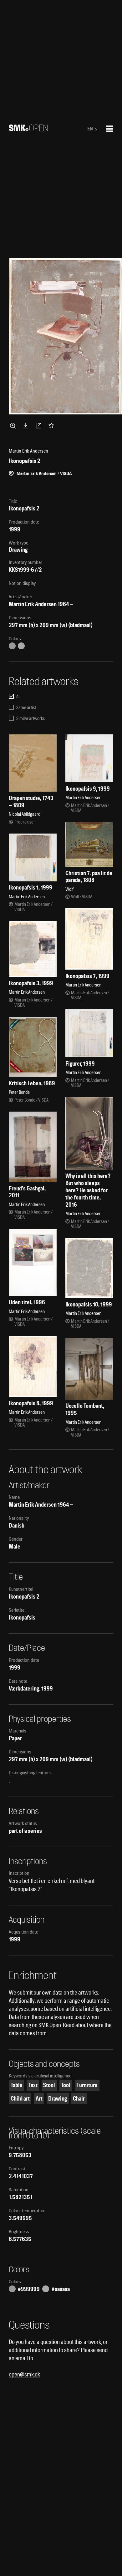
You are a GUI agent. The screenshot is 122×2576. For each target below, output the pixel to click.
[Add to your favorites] (53, 425)
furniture (87, 2085)
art (39, 2099)
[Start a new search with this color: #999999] (12, 646)
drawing (58, 2099)
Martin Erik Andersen (33, 604)
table (17, 2085)
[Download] (27, 425)
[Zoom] (14, 425)
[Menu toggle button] (110, 129)
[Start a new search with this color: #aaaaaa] (21, 646)
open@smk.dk (24, 2374)
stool (49, 2085)
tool (66, 2085)
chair (79, 2099)
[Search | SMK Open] (28, 129)
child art (20, 2099)
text (33, 2085)
